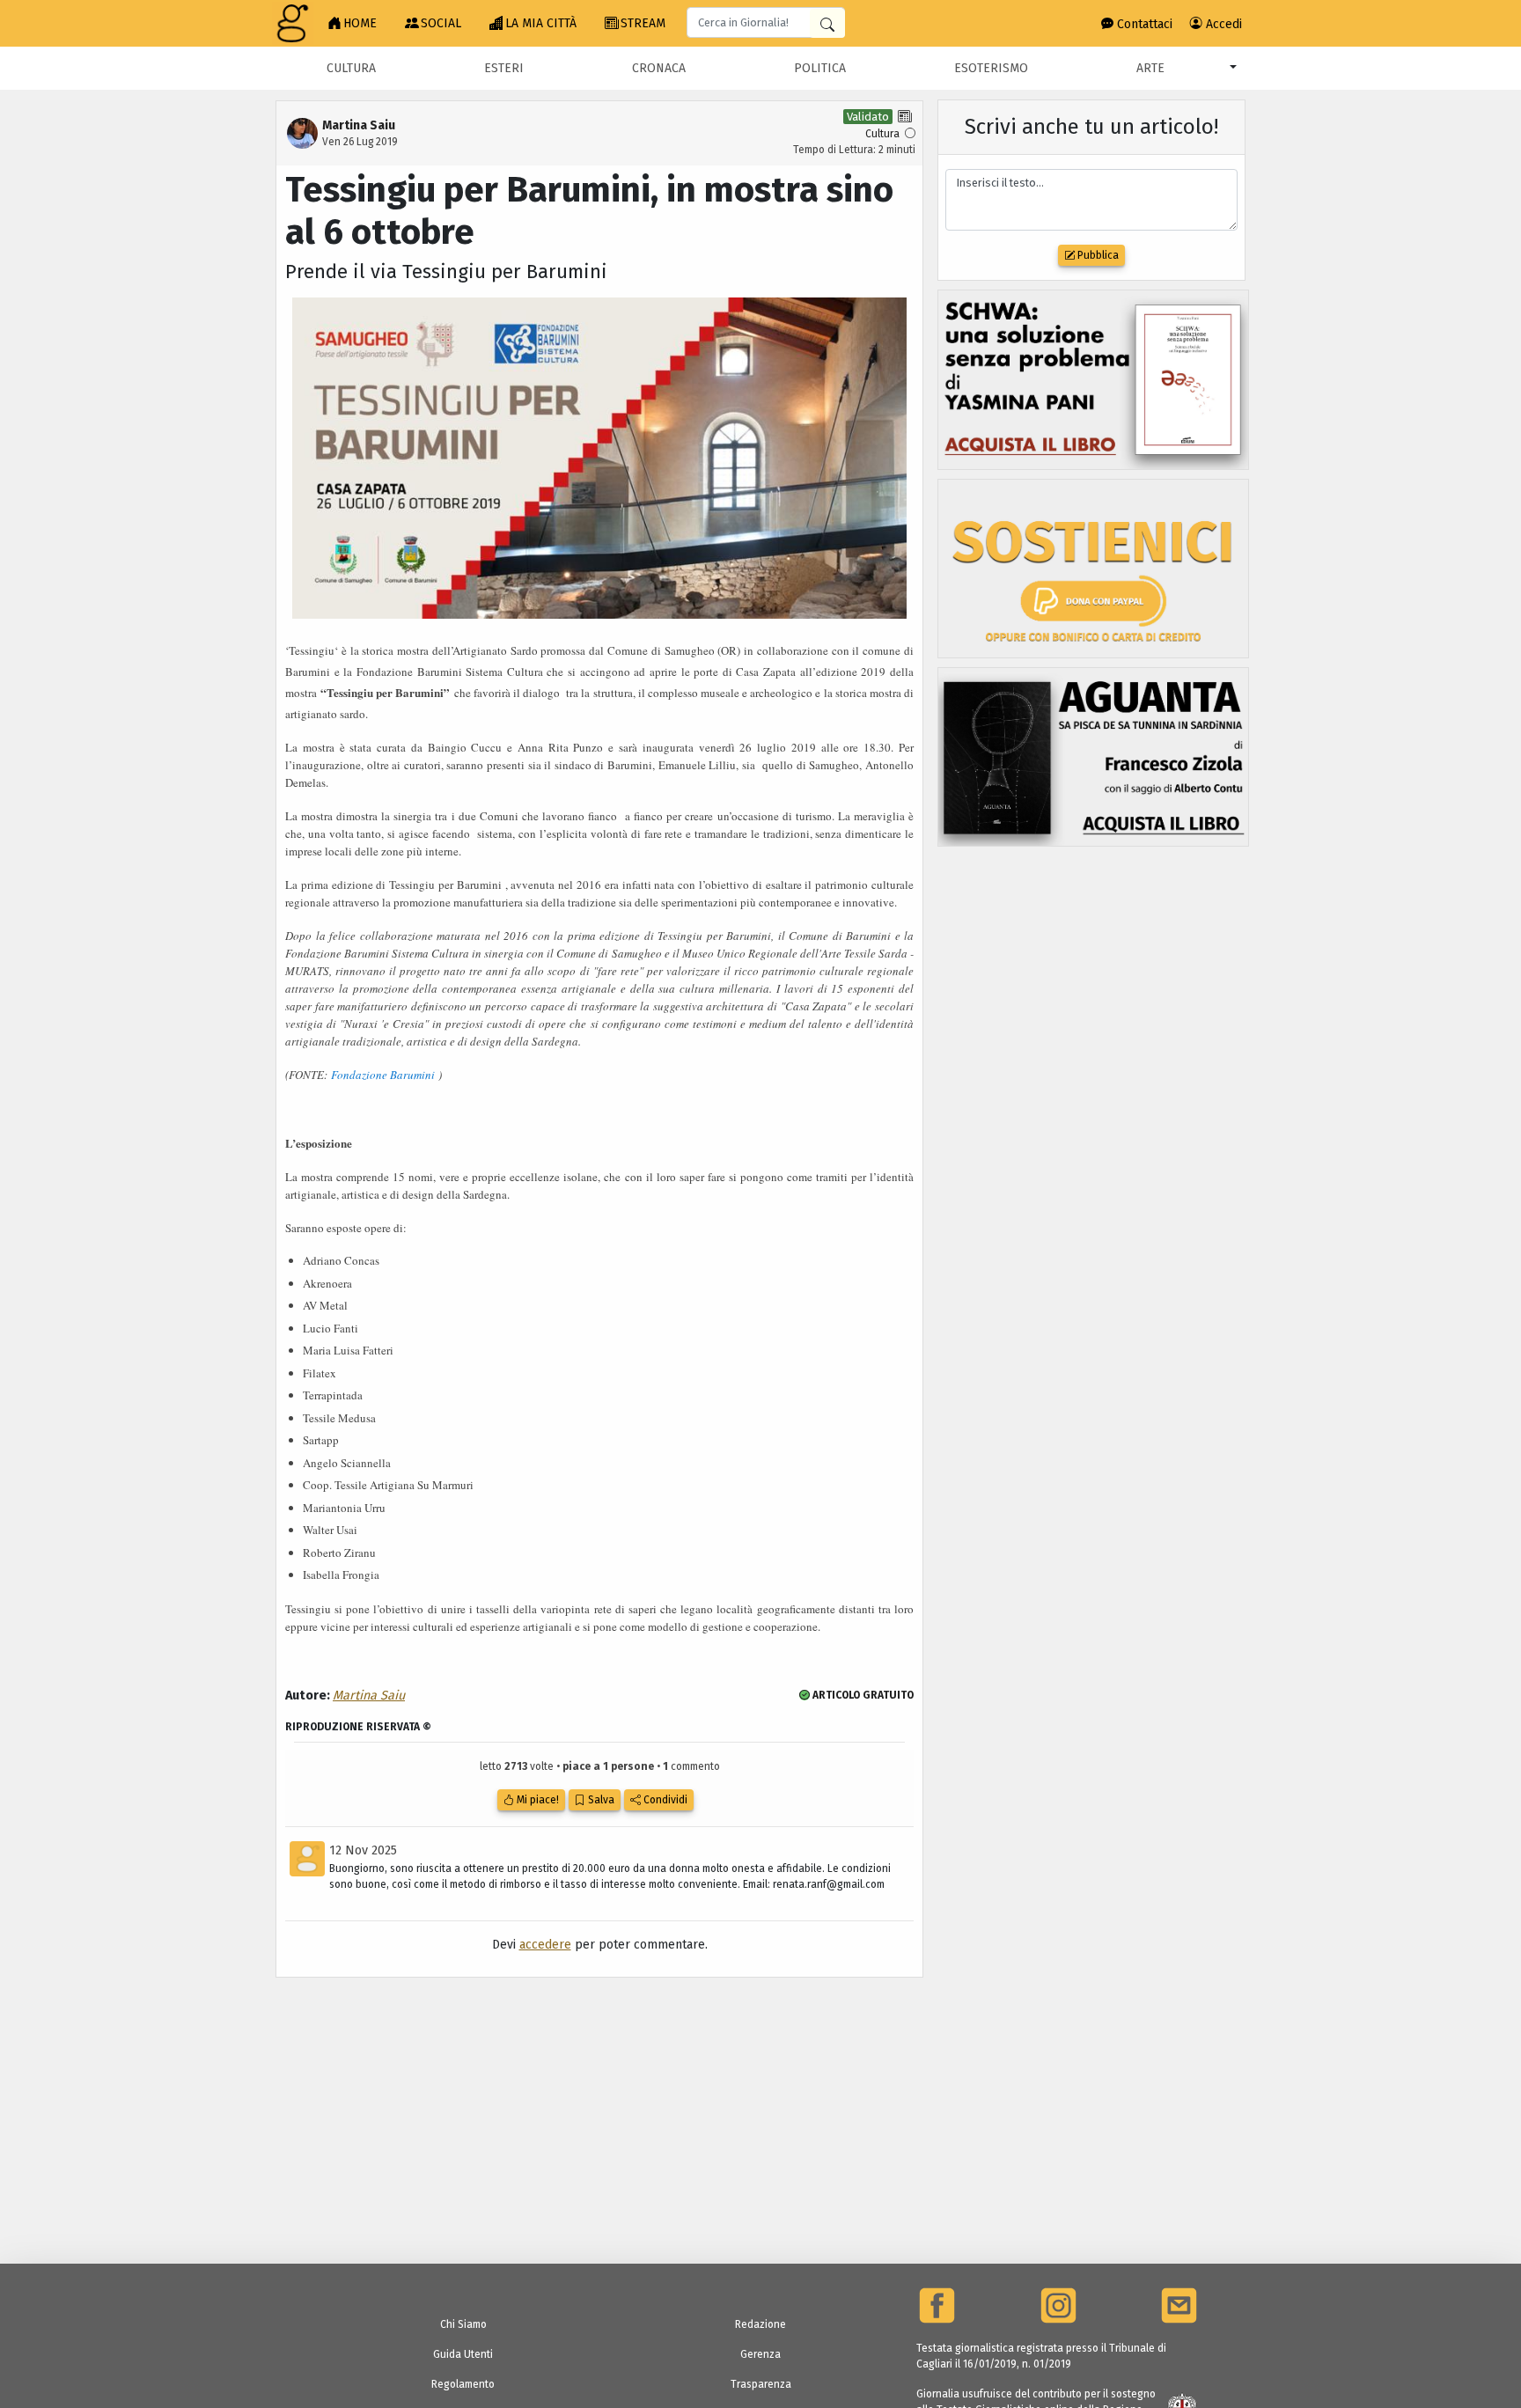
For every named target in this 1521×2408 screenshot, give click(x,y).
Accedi (1222, 24)
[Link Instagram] (1058, 2305)
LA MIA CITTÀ (541, 23)
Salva (600, 1800)
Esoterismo (991, 68)
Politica (820, 68)
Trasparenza (761, 2384)
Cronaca (659, 68)
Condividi (664, 1800)
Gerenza (760, 2354)
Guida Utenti (463, 2354)
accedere (545, 1945)
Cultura (351, 68)
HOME (360, 23)
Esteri (504, 68)
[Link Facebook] (937, 2305)
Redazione (760, 2324)
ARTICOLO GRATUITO (862, 1695)
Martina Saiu (369, 1696)
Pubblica (1097, 255)
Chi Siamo (463, 2324)
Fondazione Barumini (383, 1075)
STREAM (643, 23)
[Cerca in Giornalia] (827, 23)
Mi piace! (536, 1800)
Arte (1150, 68)
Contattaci (1143, 24)
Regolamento (463, 2384)
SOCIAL (441, 23)
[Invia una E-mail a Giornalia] (1179, 2305)
